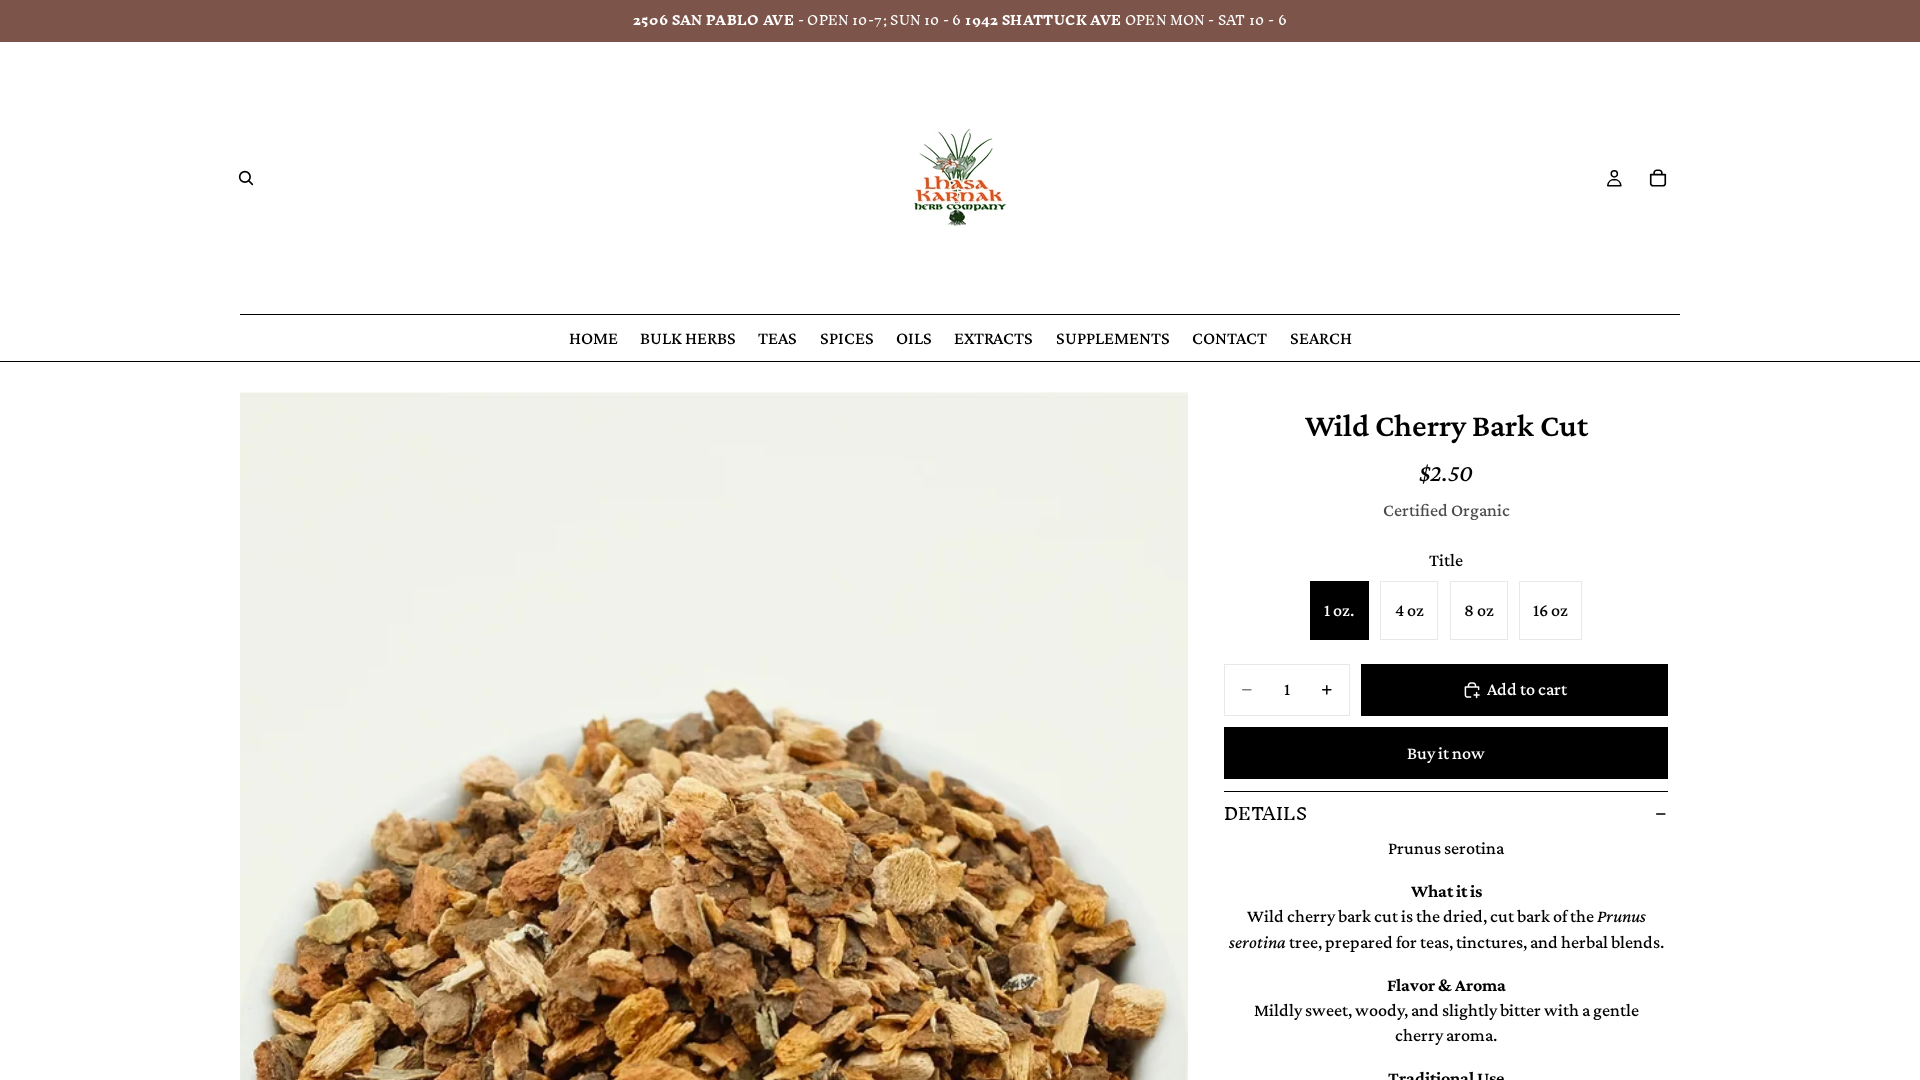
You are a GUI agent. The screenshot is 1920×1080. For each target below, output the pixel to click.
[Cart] (1658, 178)
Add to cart (1527, 689)
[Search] (246, 178)
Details (1265, 813)
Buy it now (1446, 753)
